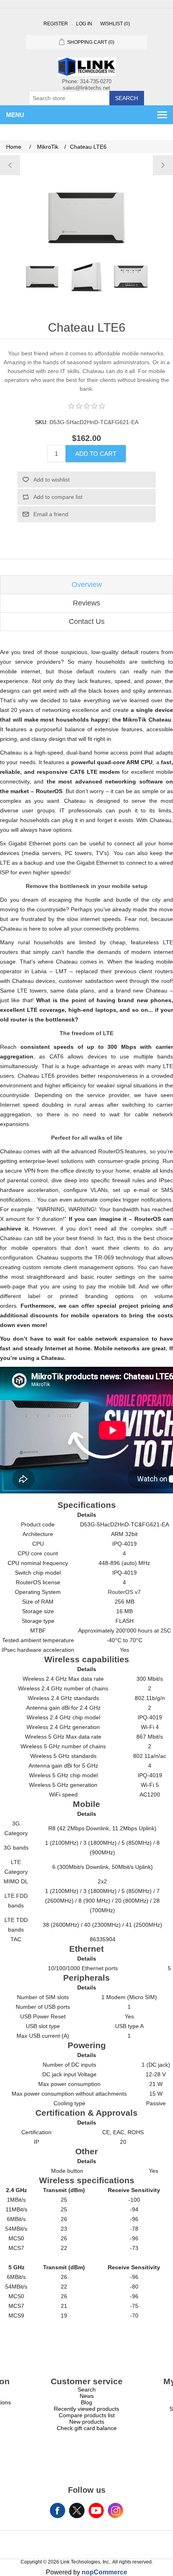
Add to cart (96, 454)
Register (56, 24)
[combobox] (69, 98)
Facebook (58, 2510)
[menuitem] (86, 2389)
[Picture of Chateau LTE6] (42, 277)
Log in (84, 24)
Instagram (115, 2510)
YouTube (96, 2510)
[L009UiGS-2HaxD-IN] (10, 165)
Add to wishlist (51, 480)
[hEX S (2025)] (163, 165)
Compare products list (87, 2415)
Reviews (86, 603)
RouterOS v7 (124, 1592)
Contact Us (87, 621)
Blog (86, 2402)
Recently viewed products (86, 2409)
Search (127, 98)
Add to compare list (58, 497)
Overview (87, 585)
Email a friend (51, 514)
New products (87, 2422)
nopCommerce (104, 2572)
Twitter (77, 2510)
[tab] (86, 585)
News (87, 2396)
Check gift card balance (87, 2428)
